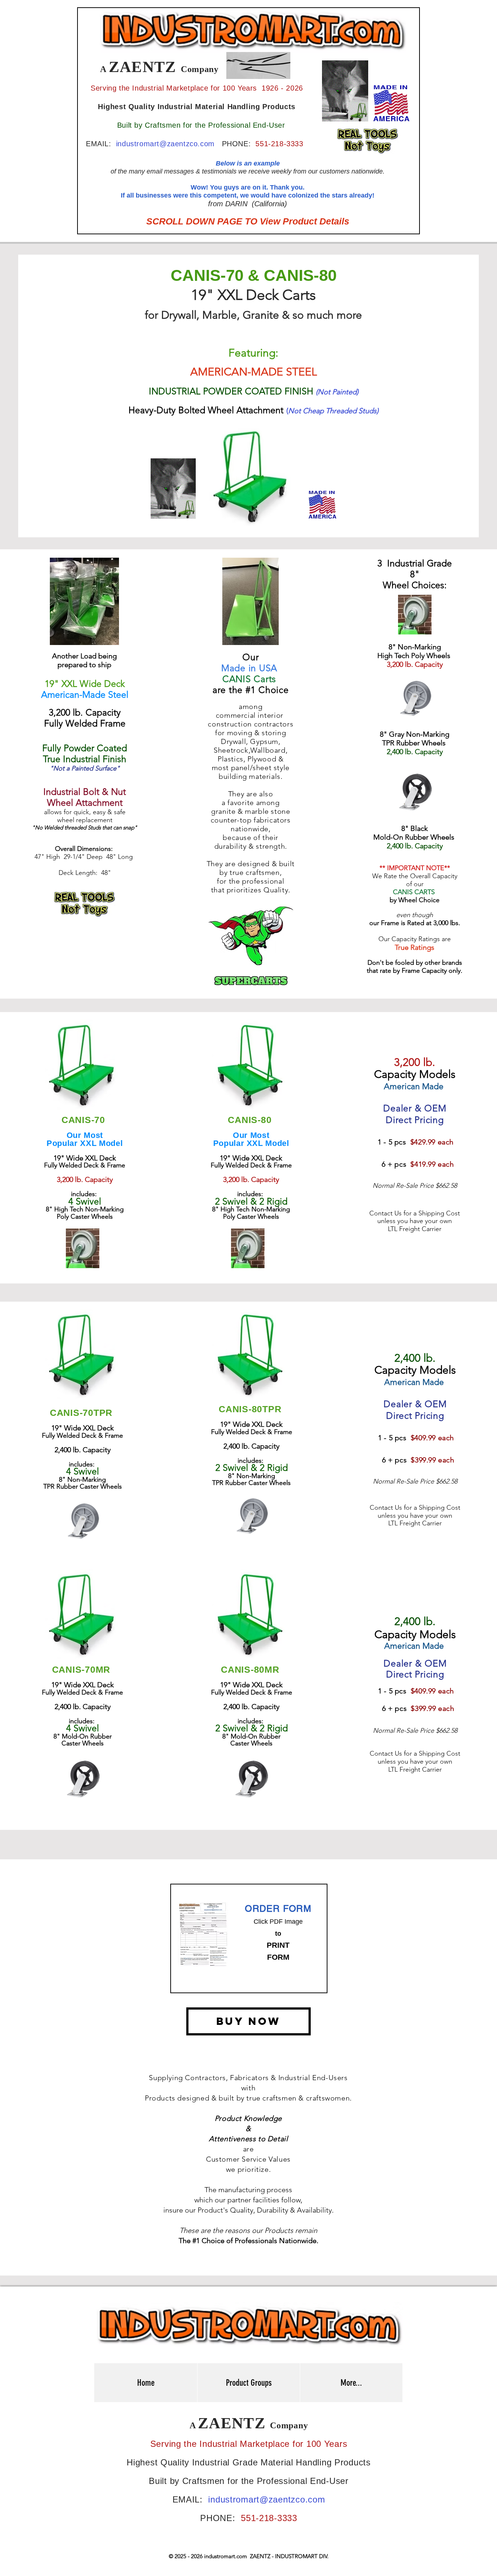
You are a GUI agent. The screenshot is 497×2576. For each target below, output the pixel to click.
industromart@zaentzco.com (165, 144)
